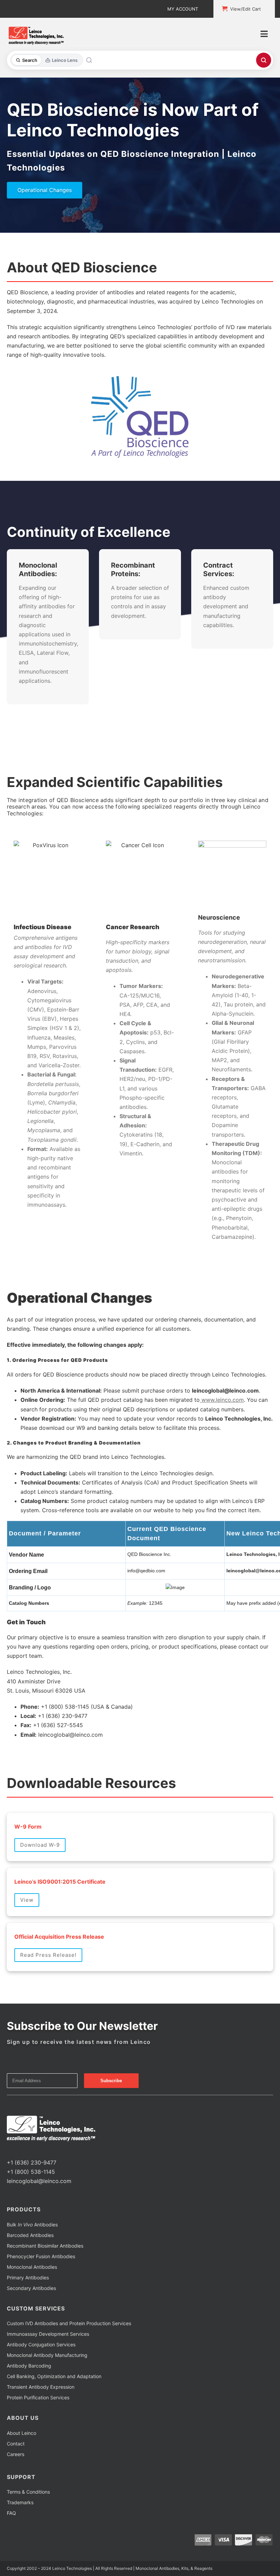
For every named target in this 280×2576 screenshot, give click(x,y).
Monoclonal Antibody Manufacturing (47, 2355)
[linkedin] (31, 2150)
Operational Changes (45, 190)
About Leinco (22, 2433)
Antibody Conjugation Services (41, 2344)
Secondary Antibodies (31, 2288)
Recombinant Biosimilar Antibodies (45, 2246)
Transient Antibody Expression (41, 2387)
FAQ (11, 2513)
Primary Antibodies (28, 2277)
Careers (16, 2454)
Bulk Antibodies (32, 2225)
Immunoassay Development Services (48, 2334)
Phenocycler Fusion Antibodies (41, 2256)
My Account (183, 9)
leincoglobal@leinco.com (39, 2181)
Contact (16, 2444)
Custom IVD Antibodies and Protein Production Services (69, 2323)
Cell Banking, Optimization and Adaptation (54, 2376)
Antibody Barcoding (29, 2366)
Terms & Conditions (28, 2492)
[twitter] (20, 2150)
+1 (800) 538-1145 (31, 2172)
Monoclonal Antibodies (32, 2267)
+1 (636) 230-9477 (32, 2163)
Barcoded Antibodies (30, 2235)
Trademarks (20, 2502)
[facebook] (9, 2150)
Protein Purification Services (38, 2397)
